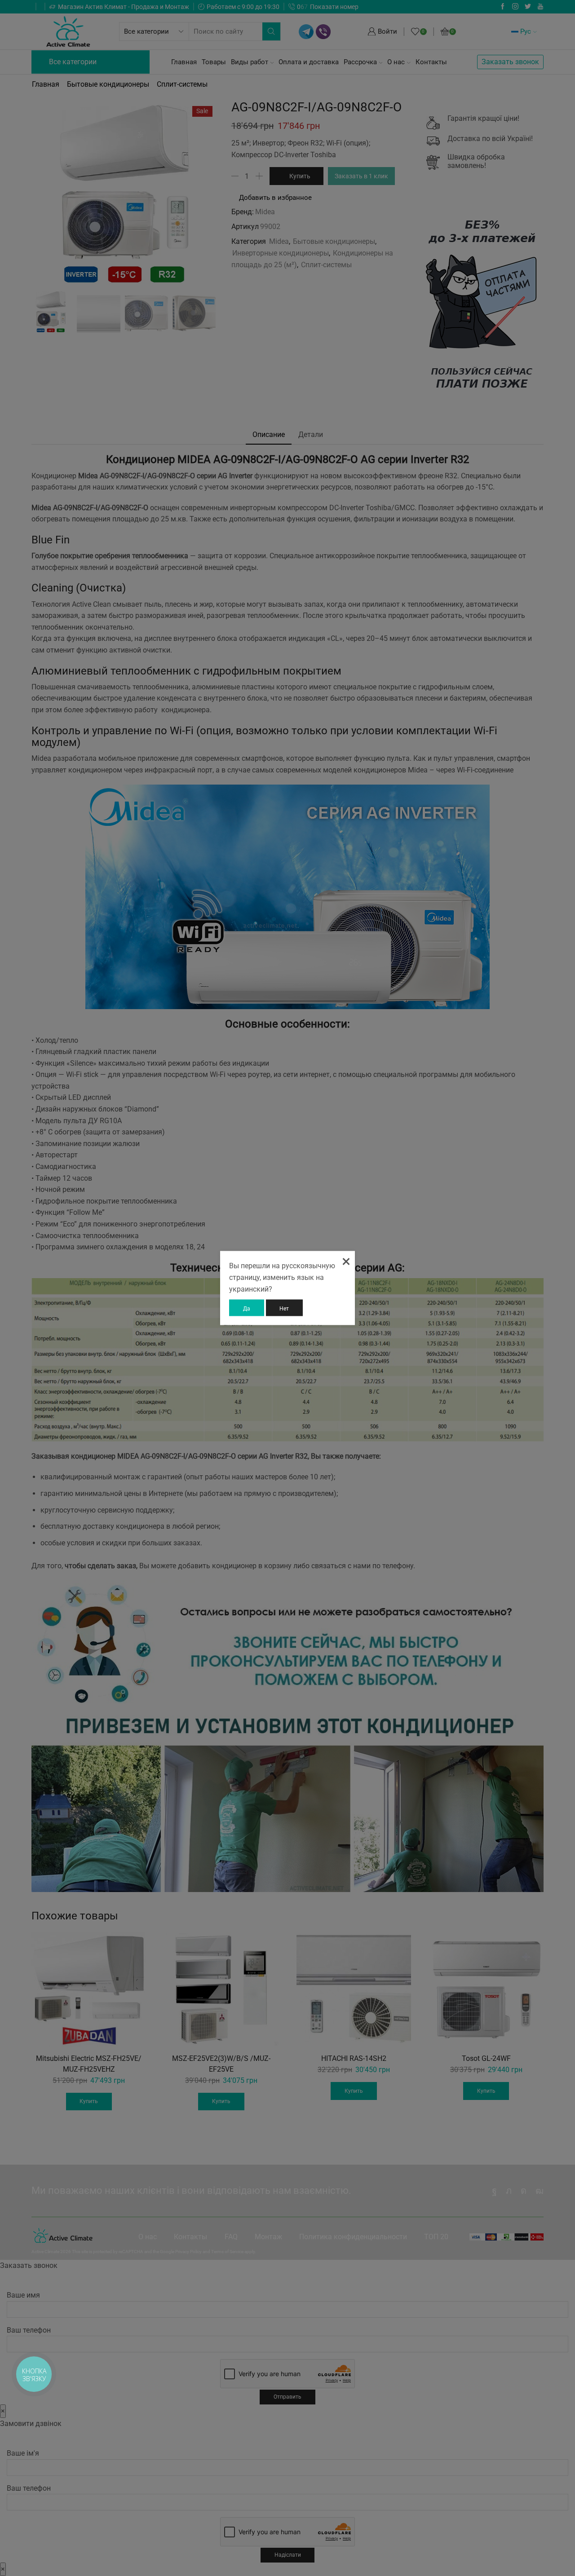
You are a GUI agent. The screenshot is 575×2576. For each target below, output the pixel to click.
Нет (284, 1308)
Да (247, 1308)
